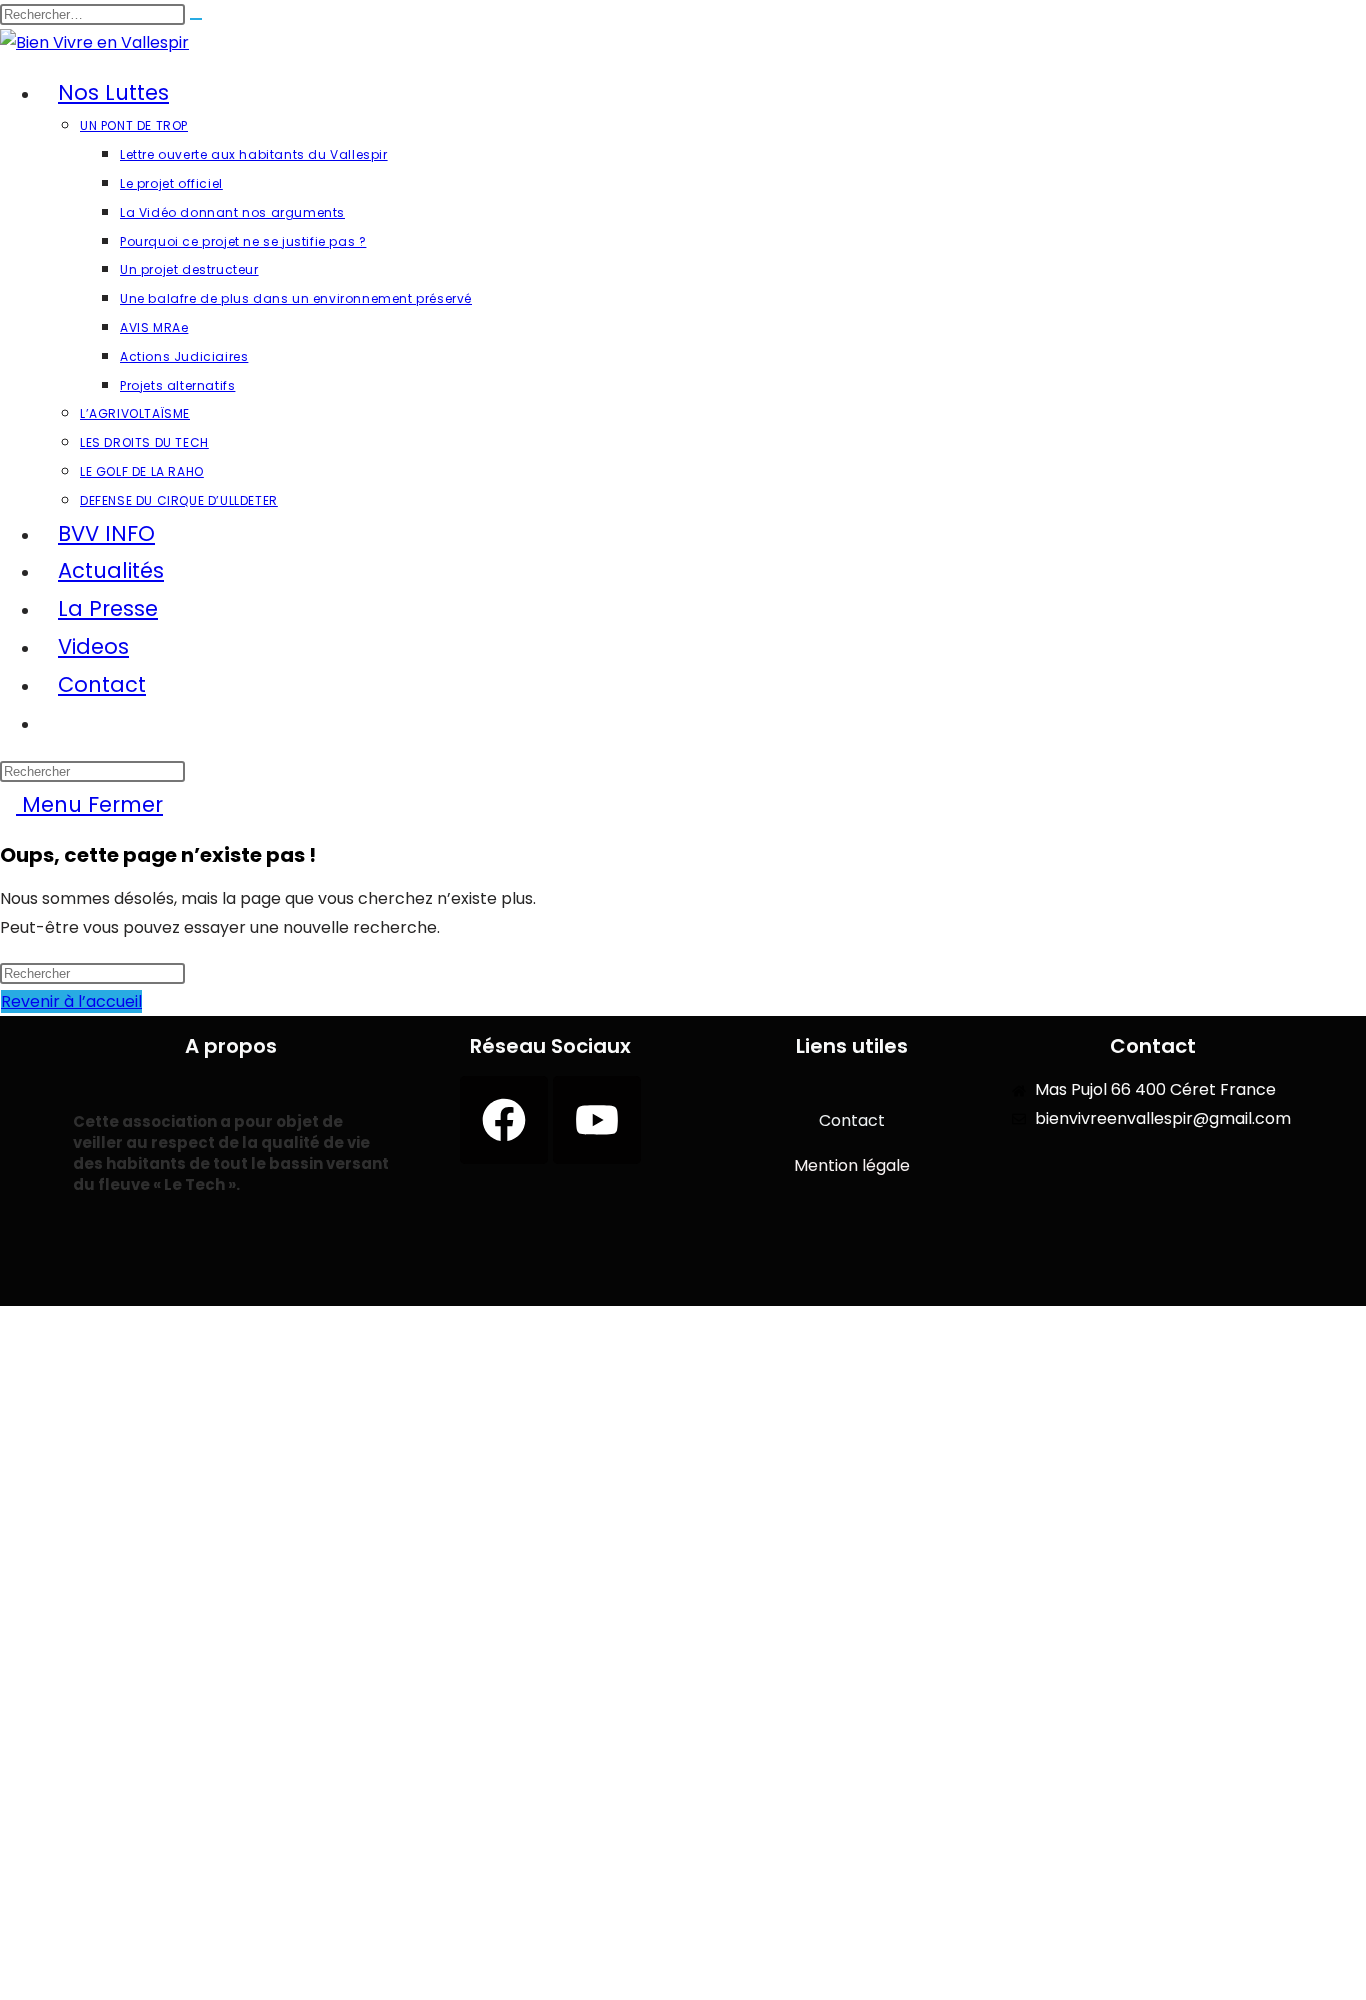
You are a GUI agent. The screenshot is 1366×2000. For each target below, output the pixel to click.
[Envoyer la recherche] (196, 19)
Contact (852, 1120)
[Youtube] (597, 1120)
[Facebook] (504, 1120)
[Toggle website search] (58, 722)
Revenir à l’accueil (71, 1001)
